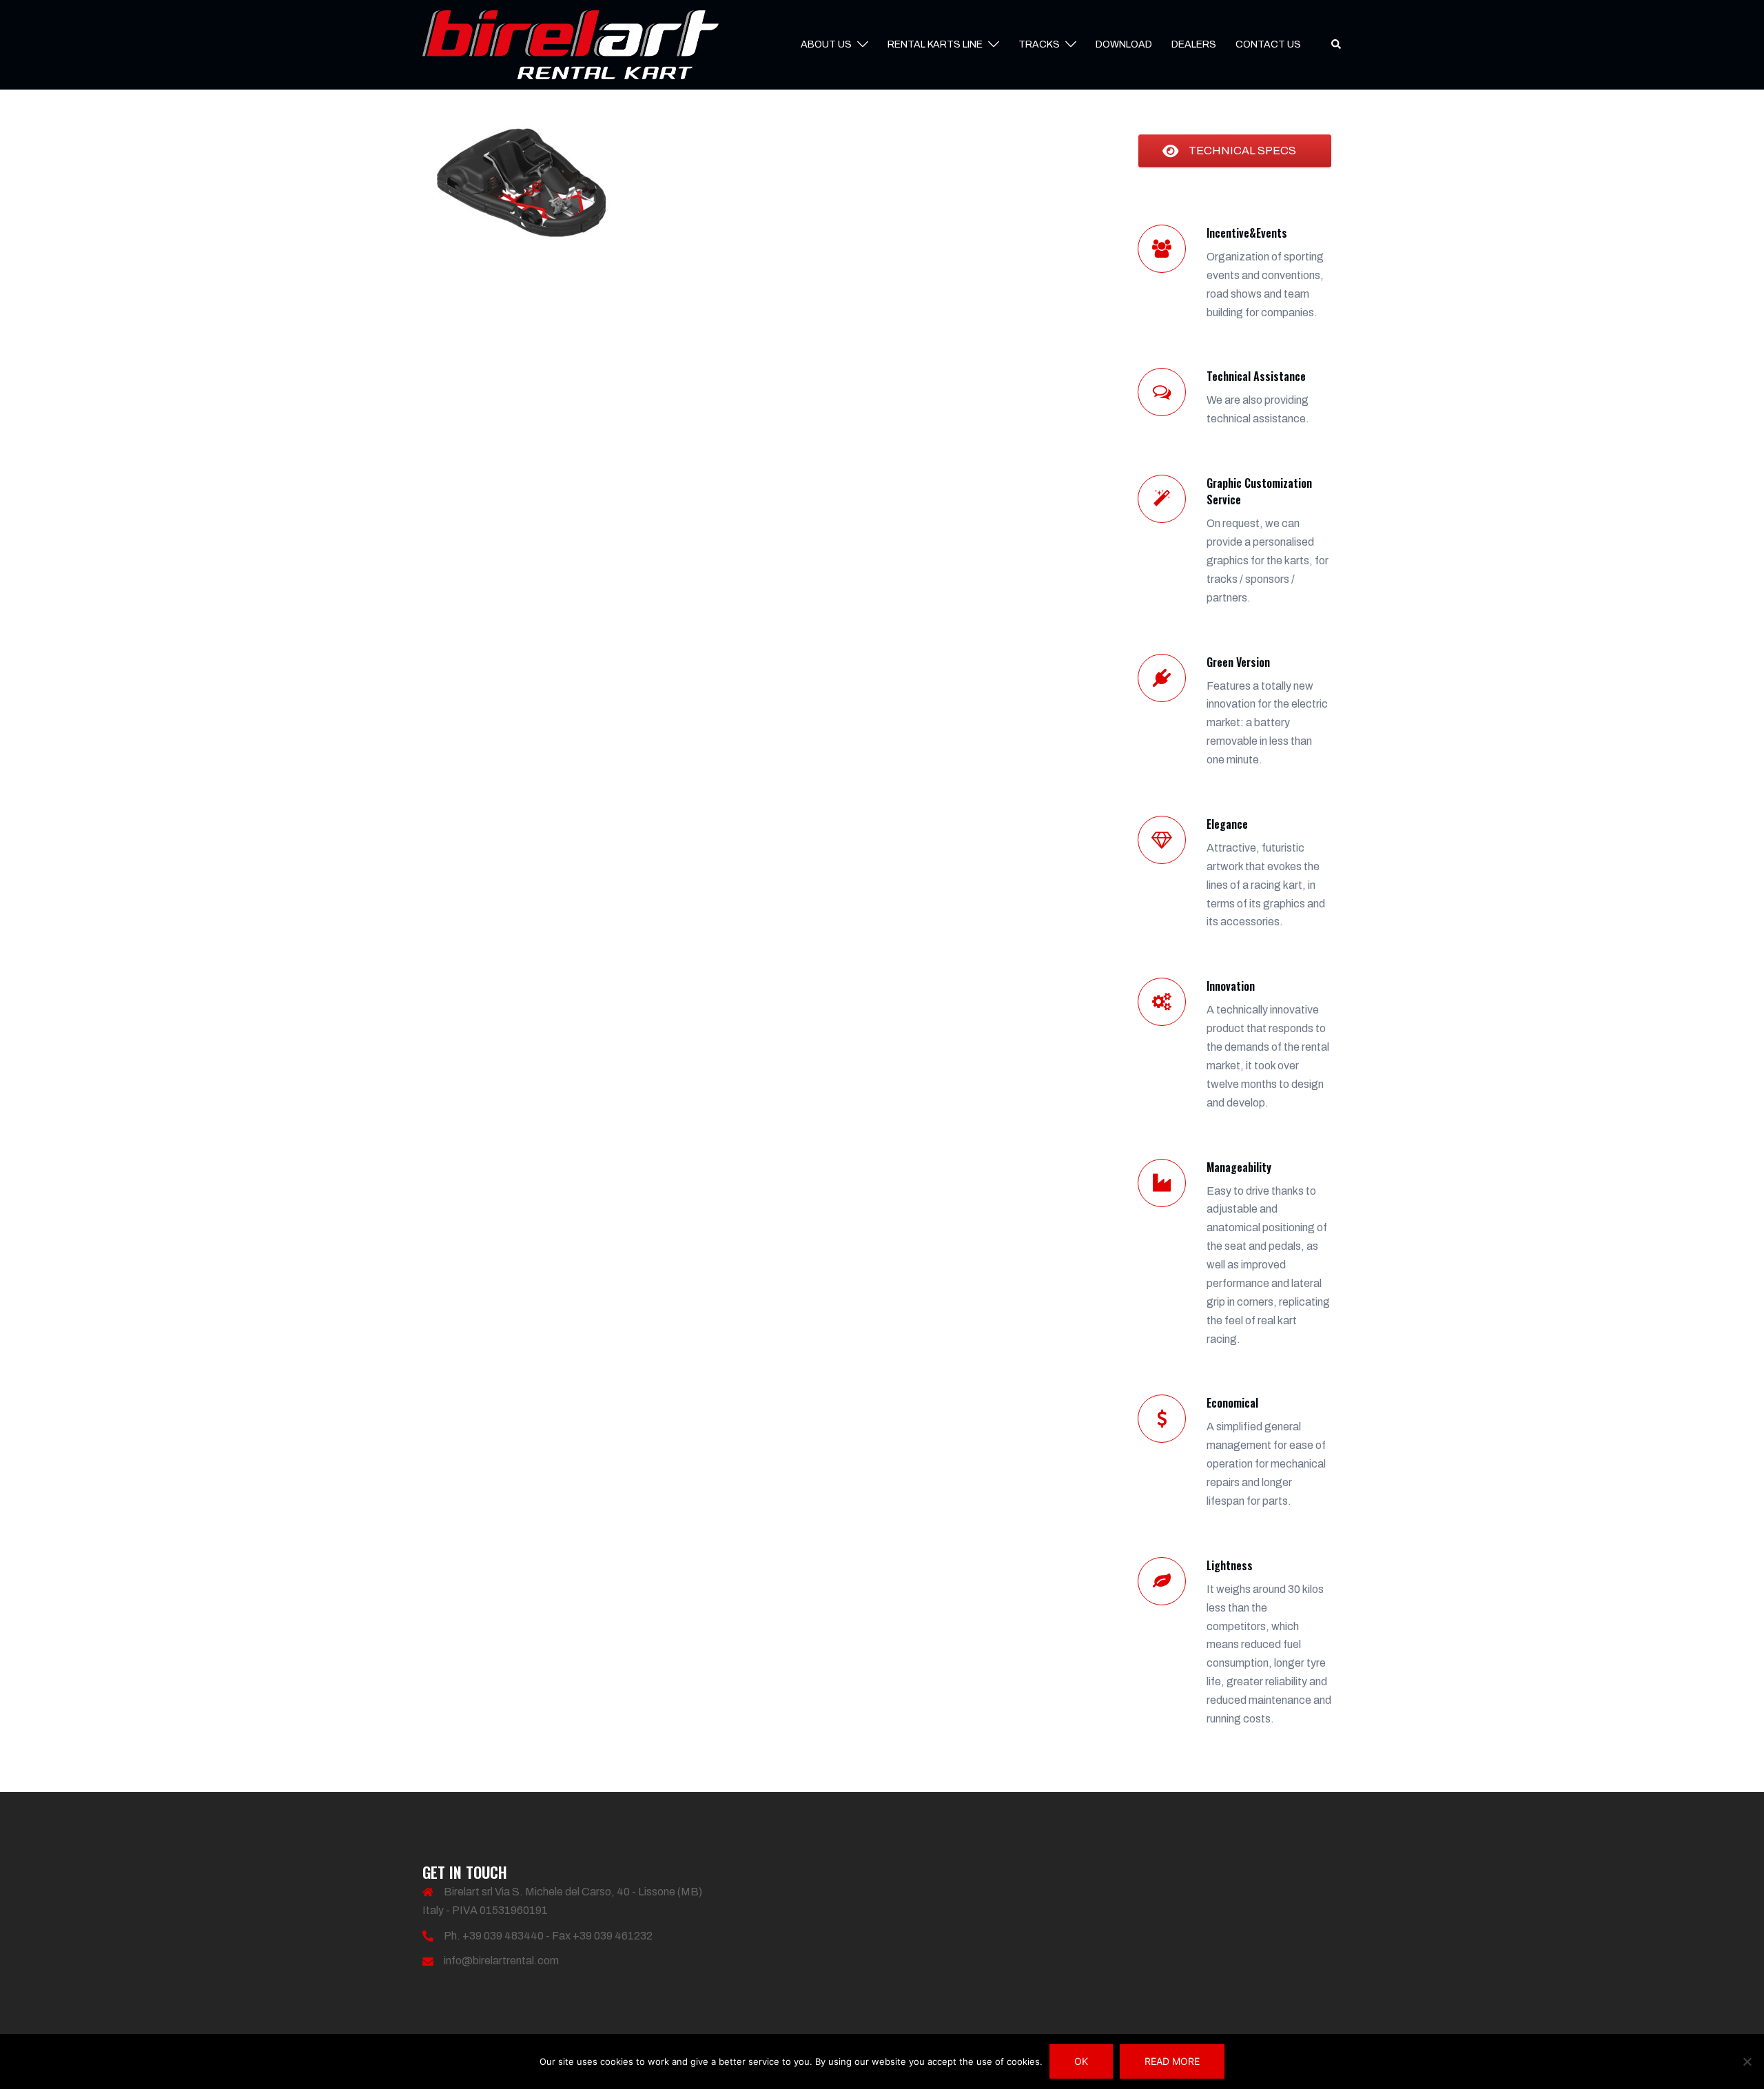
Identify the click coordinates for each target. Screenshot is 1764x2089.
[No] (1747, 2061)
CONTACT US (1268, 44)
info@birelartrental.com (501, 1961)
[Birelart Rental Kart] (571, 44)
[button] (1337, 45)
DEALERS (1194, 44)
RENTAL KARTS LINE (935, 44)
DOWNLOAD (1124, 44)
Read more (1172, 2061)
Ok (1081, 2061)
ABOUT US (826, 44)
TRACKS (1039, 44)
